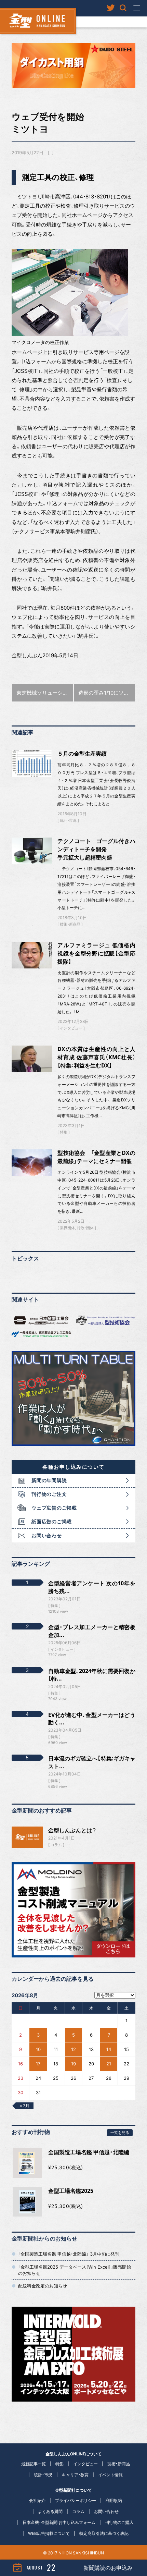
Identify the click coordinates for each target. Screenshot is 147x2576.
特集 (64, 1132)
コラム (56, 1845)
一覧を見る (120, 2132)
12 (73, 2049)
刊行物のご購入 (119, 2522)
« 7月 (25, 2106)
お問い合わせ (46, 1535)
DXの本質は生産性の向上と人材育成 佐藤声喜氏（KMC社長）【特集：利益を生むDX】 (96, 1057)
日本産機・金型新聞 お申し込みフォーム (59, 2522)
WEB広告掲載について (49, 2533)
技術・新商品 (70, 924)
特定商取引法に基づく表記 (104, 2533)
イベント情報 (110, 2475)
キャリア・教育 (75, 2475)
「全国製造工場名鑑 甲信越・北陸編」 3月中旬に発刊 (69, 2254)
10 (38, 2049)
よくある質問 (50, 2511)
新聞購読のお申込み (108, 2568)
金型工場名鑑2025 (71, 2191)
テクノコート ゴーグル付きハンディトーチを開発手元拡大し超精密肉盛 (96, 849)
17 (38, 2064)
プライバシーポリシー (76, 2500)
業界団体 (67, 1228)
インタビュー (71, 1028)
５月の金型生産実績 (82, 754)
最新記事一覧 (34, 2464)
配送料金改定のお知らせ (43, 2286)
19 (73, 2064)
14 (109, 2049)
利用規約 (114, 2500)
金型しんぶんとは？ (72, 1830)
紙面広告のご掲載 (52, 1521)
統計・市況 (68, 820)
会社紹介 (37, 2500)
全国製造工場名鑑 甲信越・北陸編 (89, 2152)
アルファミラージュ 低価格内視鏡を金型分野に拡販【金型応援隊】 (96, 953)
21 (109, 2064)
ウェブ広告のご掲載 (54, 1508)
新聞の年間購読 (49, 1480)
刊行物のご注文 (49, 1494)
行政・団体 (85, 1228)
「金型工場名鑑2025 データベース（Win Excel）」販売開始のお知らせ (75, 2270)
